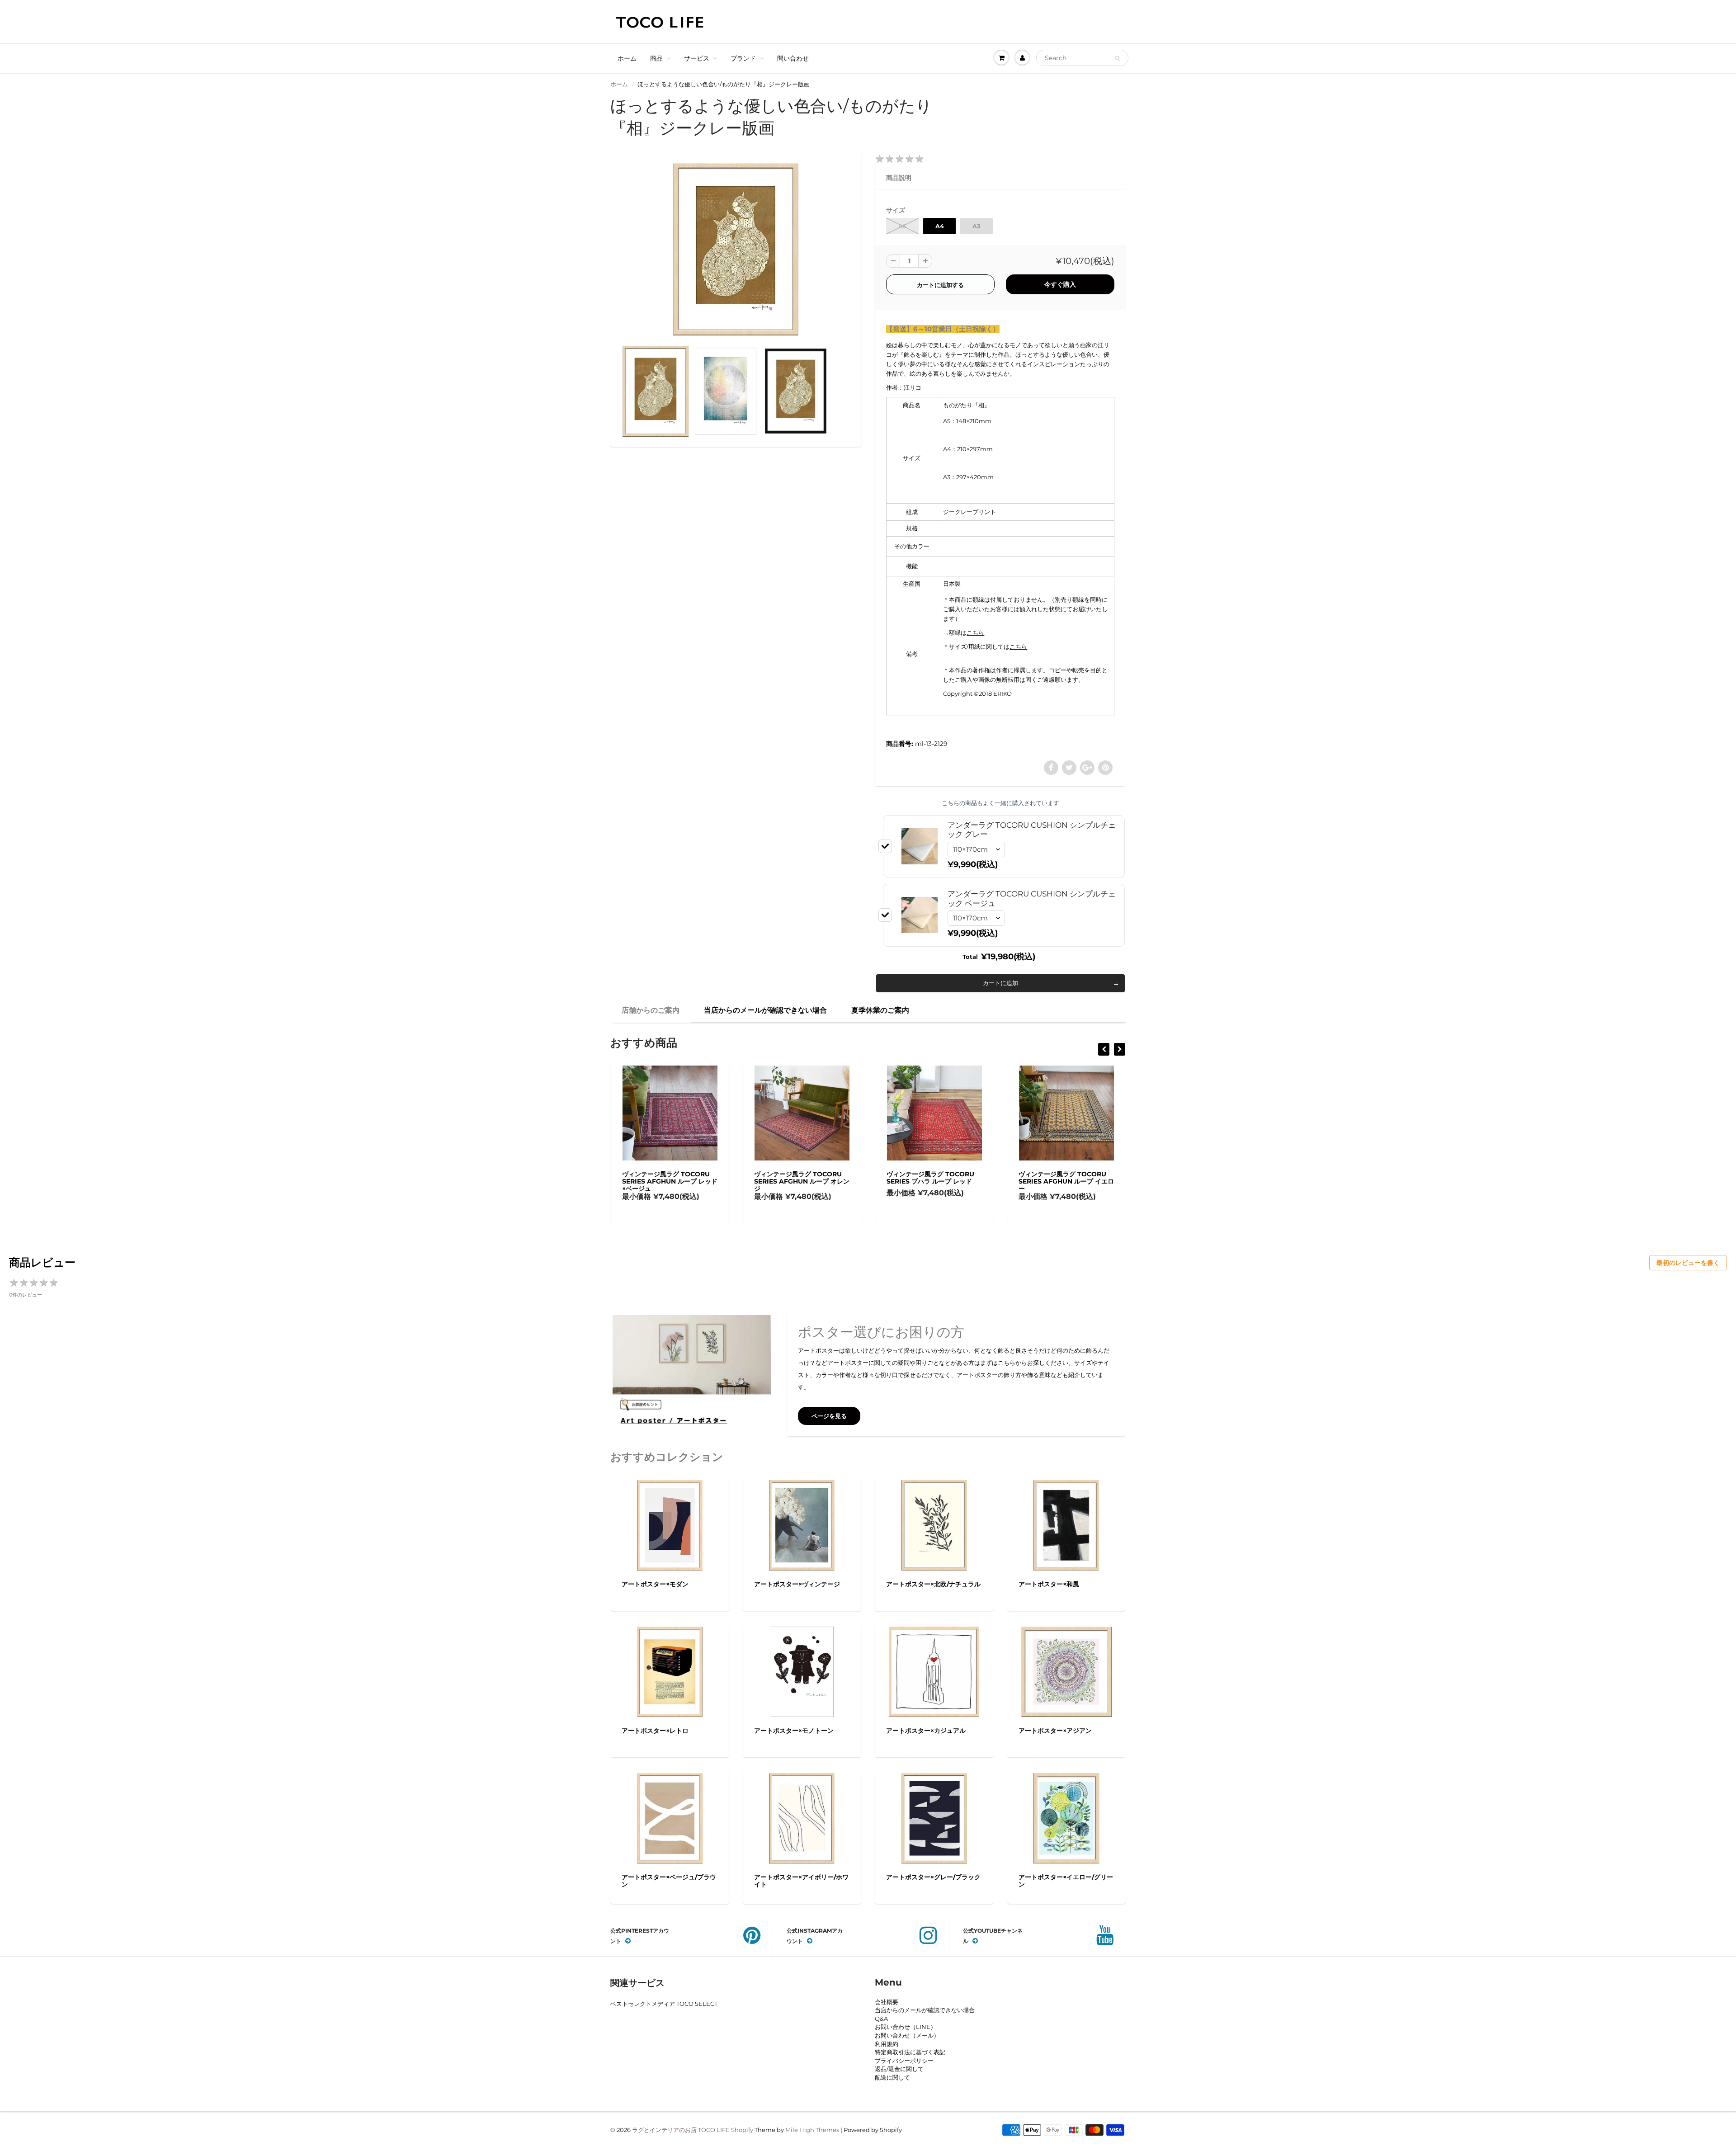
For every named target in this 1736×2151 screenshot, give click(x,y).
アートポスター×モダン (655, 1584)
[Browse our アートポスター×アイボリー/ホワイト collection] (802, 1817)
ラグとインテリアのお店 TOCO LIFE (681, 2130)
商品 (656, 58)
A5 (902, 226)
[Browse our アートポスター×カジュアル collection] (934, 1671)
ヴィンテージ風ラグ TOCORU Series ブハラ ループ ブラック (1064, 1178)
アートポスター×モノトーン (794, 1731)
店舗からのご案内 (651, 1010)
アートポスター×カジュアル (926, 1731)
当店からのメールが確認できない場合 (765, 1010)
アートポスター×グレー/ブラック (933, 1877)
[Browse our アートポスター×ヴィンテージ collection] (802, 1524)
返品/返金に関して (899, 2069)
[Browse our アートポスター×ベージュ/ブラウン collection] (670, 1817)
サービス (697, 58)
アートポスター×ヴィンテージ (797, 1584)
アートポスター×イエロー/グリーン (1066, 1881)
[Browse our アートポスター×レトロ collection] (670, 1671)
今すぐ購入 (1060, 284)
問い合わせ (793, 58)
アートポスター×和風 (1049, 1584)
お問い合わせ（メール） (907, 2035)
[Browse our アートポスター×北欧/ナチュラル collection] (934, 1524)
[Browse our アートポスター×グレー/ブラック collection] (934, 1817)
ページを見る (829, 1416)
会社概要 (887, 2002)
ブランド (743, 58)
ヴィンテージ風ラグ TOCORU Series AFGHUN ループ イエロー (934, 1181)
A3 (976, 226)
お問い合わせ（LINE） (906, 2027)
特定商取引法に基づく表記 (910, 2052)
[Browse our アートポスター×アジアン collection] (1066, 1671)
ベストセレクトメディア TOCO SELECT (664, 2004)
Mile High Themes (812, 2130)
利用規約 (887, 2044)
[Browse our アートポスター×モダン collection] (670, 1524)
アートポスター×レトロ (655, 1731)
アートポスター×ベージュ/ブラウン (669, 1881)
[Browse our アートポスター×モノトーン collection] (802, 1671)
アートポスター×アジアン (1055, 1731)
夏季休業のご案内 (880, 1010)
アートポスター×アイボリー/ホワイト (801, 1881)
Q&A (881, 2019)
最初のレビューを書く (1688, 1263)
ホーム (627, 58)
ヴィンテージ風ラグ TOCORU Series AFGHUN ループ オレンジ (669, 1181)
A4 (940, 226)
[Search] (1117, 58)
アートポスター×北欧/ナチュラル (933, 1584)
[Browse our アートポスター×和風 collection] (1066, 1524)
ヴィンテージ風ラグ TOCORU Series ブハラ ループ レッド (798, 1178)
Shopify (742, 2130)
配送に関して (892, 2077)
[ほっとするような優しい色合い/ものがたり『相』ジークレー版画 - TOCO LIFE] (736, 249)
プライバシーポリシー (904, 2061)
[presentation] (1104, 1049)
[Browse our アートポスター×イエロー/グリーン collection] (1066, 1817)
